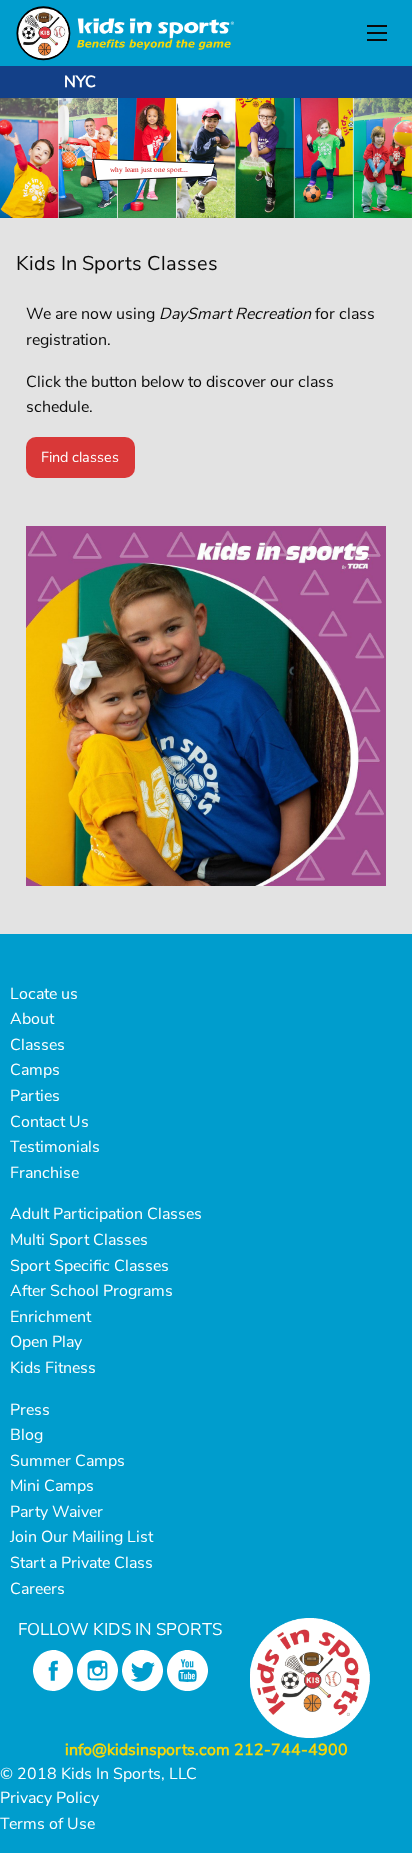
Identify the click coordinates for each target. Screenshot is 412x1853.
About (32, 1019)
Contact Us (49, 1122)
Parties (35, 1096)
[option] (206, 158)
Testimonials (55, 1147)
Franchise (44, 1173)
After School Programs (91, 1291)
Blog (26, 1435)
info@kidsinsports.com (147, 1750)
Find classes (80, 457)
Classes (37, 1045)
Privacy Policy (49, 1798)
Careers (37, 1589)
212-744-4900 (291, 1750)
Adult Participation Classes (106, 1214)
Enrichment (50, 1317)
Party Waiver (56, 1512)
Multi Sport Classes (79, 1240)
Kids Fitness (53, 1368)
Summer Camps (67, 1461)
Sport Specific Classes (89, 1266)
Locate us (44, 994)
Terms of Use (47, 1824)
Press (30, 1410)
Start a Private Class (81, 1563)
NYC (80, 82)
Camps (35, 1070)
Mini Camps (52, 1486)
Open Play (46, 1342)
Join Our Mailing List (81, 1537)
